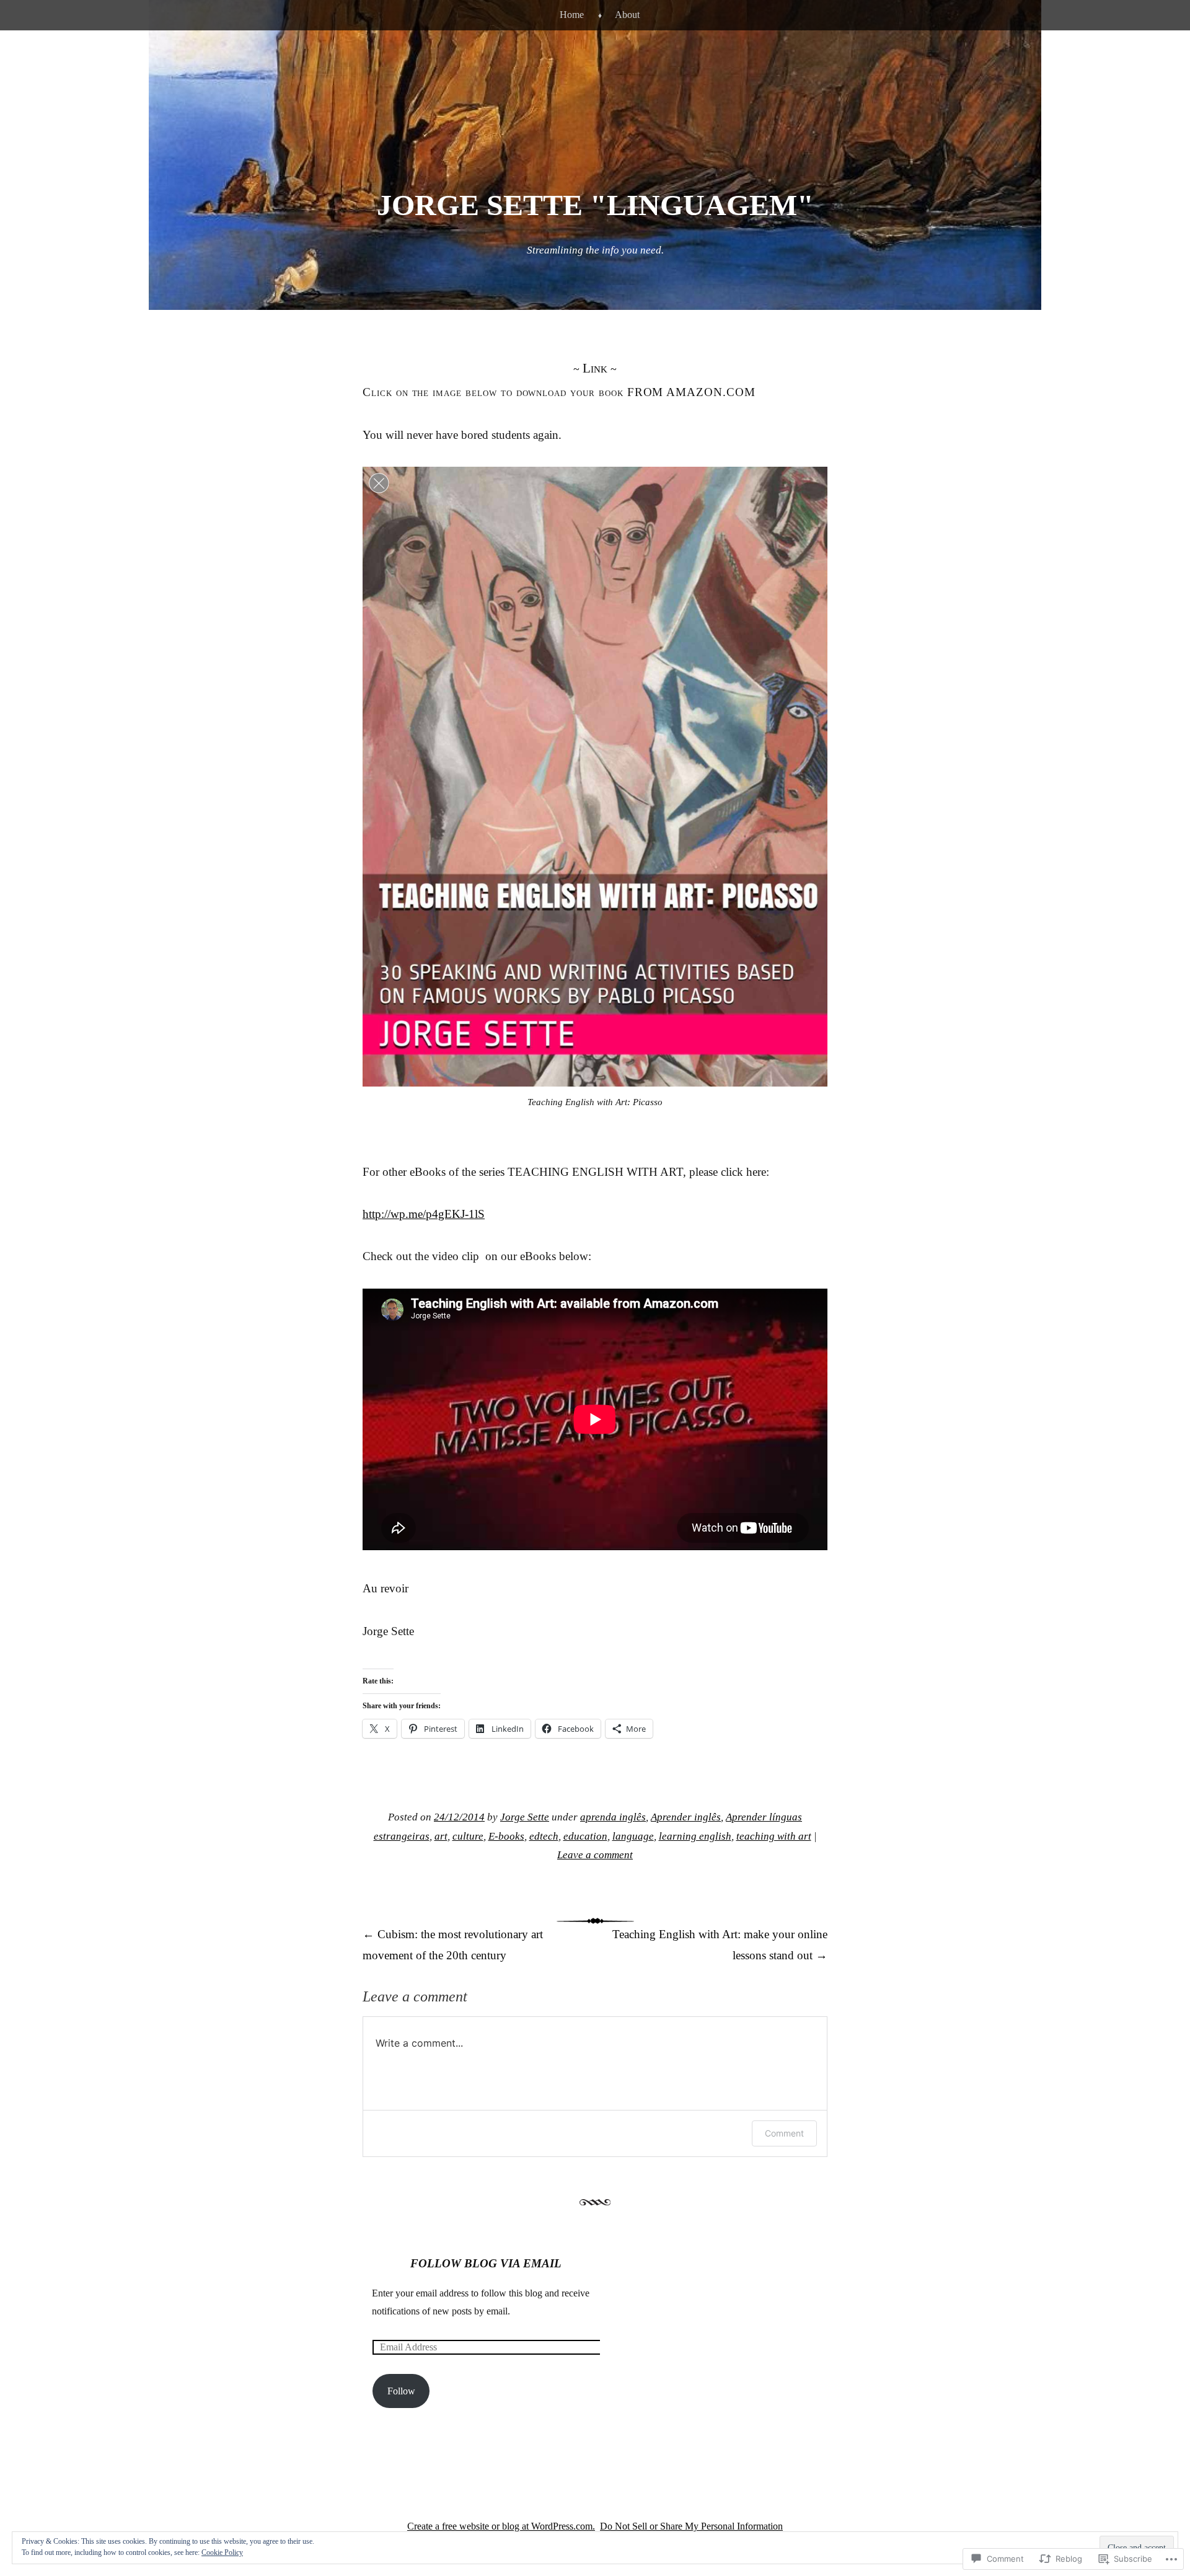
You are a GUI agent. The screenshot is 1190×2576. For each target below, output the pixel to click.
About (627, 15)
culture (468, 1836)
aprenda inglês (613, 1817)
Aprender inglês (686, 1817)
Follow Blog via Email (486, 2263)
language (633, 1836)
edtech (544, 1836)
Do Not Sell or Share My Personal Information (691, 2526)
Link (595, 368)
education (585, 1836)
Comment (784, 2133)
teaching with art (774, 1836)
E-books (506, 1836)
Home (572, 15)
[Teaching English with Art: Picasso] (595, 777)
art (441, 1836)
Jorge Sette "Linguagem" (595, 205)
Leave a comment (595, 1855)
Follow (401, 2391)
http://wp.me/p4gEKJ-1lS (424, 1214)
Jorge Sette (525, 1817)
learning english (695, 1836)
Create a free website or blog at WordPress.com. (501, 2526)
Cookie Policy (222, 2552)
